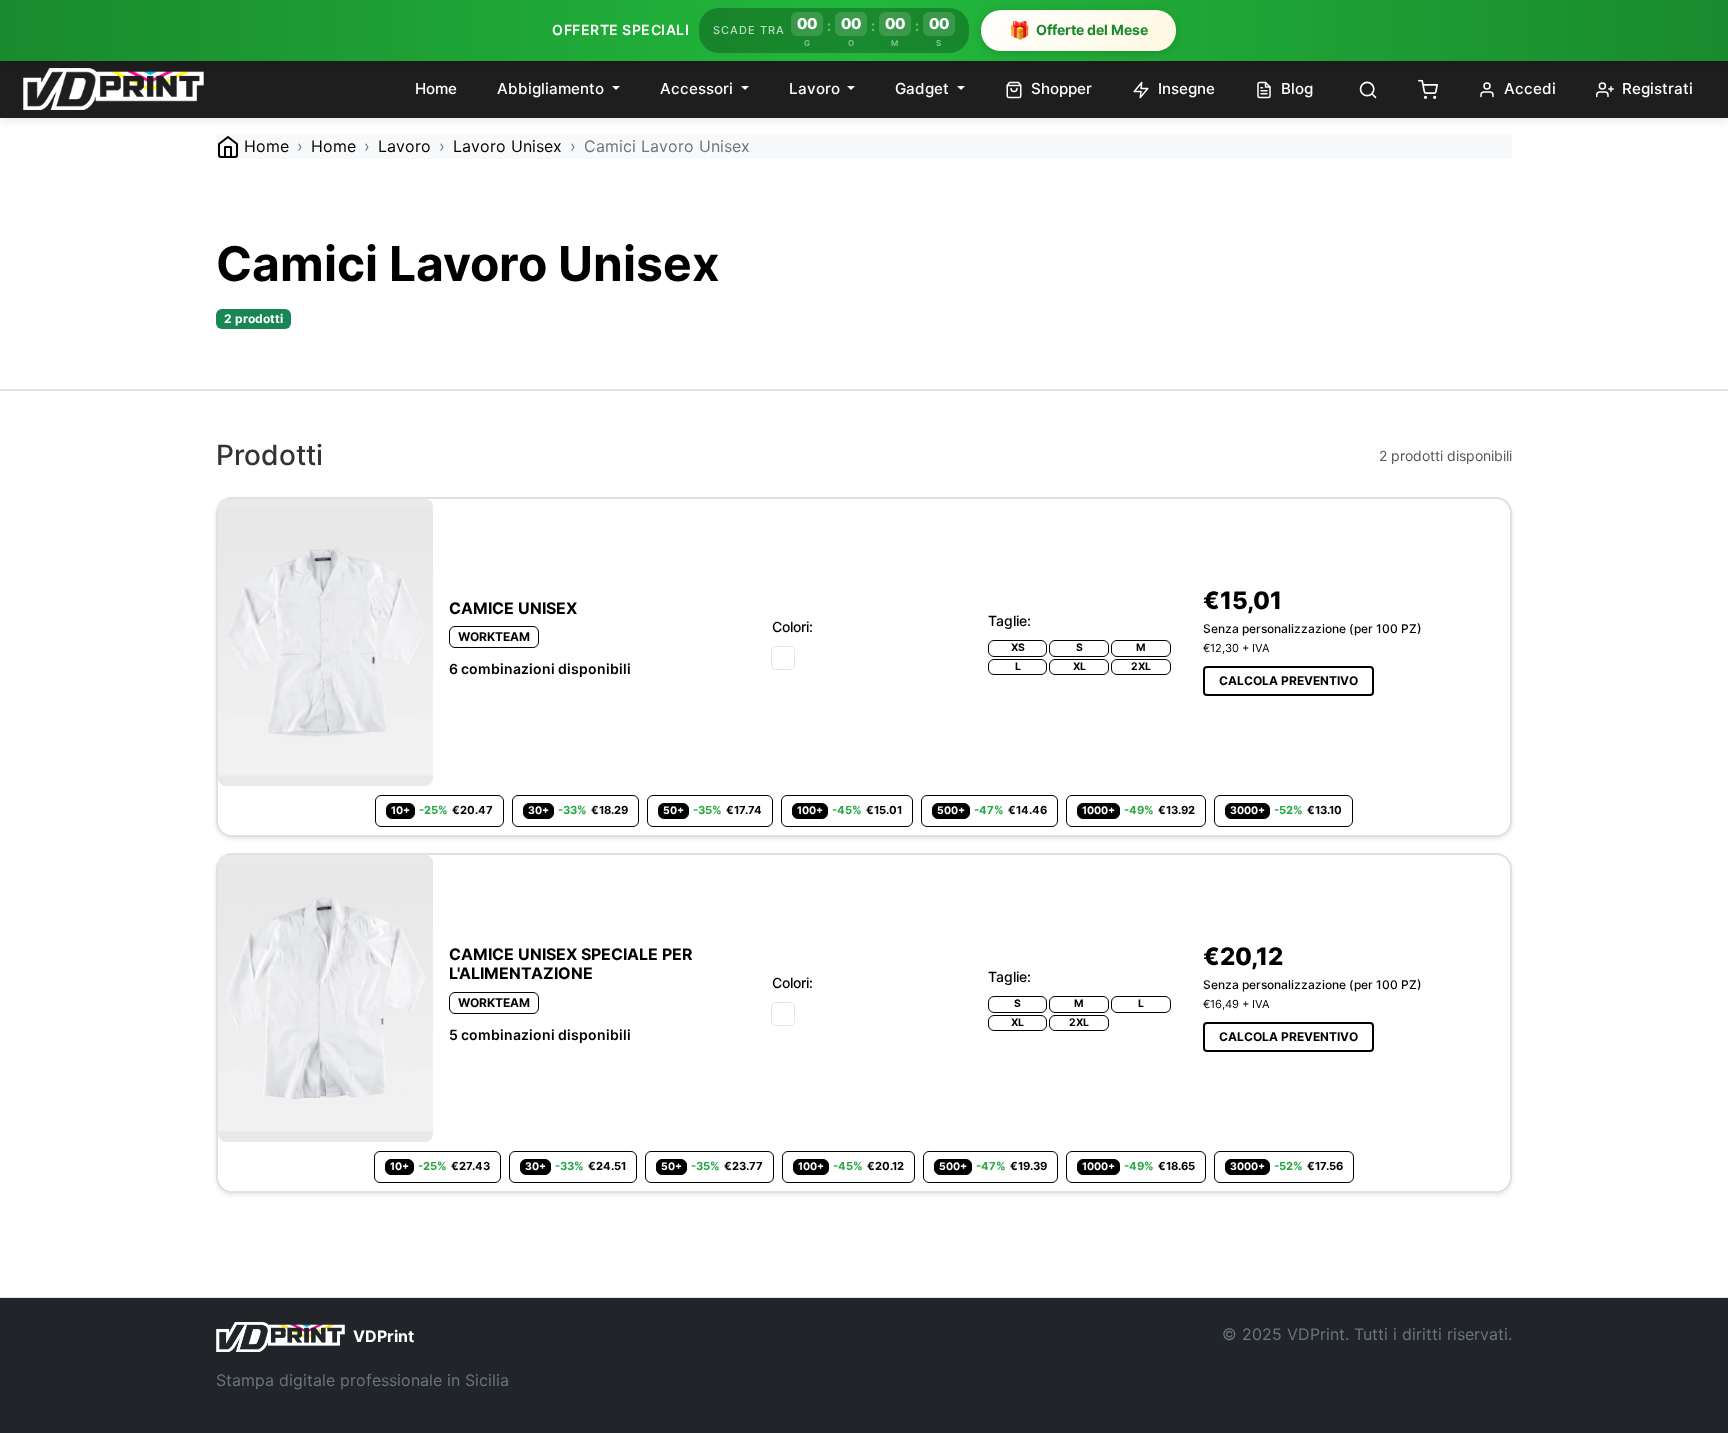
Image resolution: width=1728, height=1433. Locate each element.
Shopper (1059, 88)
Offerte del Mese (1078, 30)
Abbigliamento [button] (552, 88)
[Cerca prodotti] (1368, 89)
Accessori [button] (698, 88)
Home (436, 88)
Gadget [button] (924, 88)
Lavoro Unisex (507, 146)
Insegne (1184, 88)
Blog (1295, 88)
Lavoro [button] (816, 88)
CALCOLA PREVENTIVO (1288, 680)
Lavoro (404, 146)
